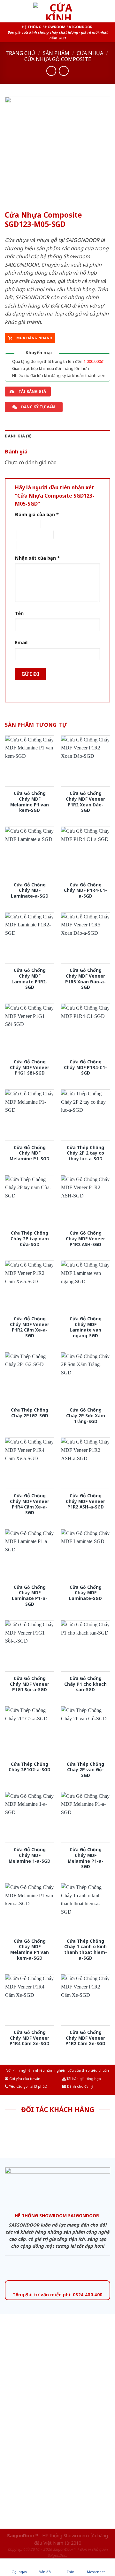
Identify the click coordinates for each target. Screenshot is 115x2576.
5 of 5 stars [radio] (28, 545)
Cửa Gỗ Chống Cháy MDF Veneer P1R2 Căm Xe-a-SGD (30, 1327)
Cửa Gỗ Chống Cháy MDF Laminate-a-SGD (30, 890)
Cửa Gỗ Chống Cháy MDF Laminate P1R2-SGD (30, 979)
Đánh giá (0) (18, 436)
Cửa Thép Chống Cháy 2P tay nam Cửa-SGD (30, 1239)
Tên (19, 613)
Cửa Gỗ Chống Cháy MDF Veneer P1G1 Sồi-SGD (30, 1067)
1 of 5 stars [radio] (23, 524)
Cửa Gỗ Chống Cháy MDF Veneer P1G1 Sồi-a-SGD (30, 1684)
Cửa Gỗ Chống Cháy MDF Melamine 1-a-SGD (30, 1855)
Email (21, 642)
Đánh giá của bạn (37, 514)
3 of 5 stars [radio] (28, 535)
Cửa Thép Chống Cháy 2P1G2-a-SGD (30, 1767)
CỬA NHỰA (90, 53)
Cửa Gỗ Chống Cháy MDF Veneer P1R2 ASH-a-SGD (85, 1501)
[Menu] (9, 11)
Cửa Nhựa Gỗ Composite (58, 59)
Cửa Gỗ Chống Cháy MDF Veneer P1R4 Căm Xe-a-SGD (30, 1504)
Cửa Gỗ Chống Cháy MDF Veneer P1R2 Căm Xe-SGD (85, 2038)
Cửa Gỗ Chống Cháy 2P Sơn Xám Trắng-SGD (86, 1416)
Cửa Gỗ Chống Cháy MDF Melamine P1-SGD (30, 1153)
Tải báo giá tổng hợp (83, 2079)
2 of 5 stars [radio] (52, 524)
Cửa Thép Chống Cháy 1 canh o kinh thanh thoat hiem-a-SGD (86, 1950)
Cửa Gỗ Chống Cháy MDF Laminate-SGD (85, 1593)
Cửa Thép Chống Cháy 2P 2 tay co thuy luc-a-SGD (85, 1153)
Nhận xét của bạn (37, 558)
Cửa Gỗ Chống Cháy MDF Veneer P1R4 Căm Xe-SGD (30, 2038)
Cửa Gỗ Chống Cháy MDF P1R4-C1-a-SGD (85, 890)
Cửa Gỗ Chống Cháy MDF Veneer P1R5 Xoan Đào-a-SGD (85, 979)
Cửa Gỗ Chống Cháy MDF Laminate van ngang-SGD (86, 1327)
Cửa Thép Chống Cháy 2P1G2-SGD (30, 1413)
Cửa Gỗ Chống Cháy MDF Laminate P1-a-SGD (30, 1596)
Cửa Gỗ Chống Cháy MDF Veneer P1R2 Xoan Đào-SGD (85, 802)
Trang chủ (20, 53)
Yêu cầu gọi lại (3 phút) (28, 2086)
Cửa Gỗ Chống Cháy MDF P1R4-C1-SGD (85, 1067)
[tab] (57, 436)
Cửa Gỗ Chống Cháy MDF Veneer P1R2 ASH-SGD (85, 1239)
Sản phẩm (56, 53)
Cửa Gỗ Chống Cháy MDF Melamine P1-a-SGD (86, 1858)
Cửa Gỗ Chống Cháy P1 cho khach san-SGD (85, 1684)
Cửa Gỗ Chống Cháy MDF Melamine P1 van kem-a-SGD (30, 1950)
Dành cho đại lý (80, 2086)
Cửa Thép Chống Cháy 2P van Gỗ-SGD (85, 1770)
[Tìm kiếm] (108, 11)
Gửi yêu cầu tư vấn (24, 2079)
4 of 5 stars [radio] (65, 535)
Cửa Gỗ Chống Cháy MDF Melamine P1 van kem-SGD (30, 802)
